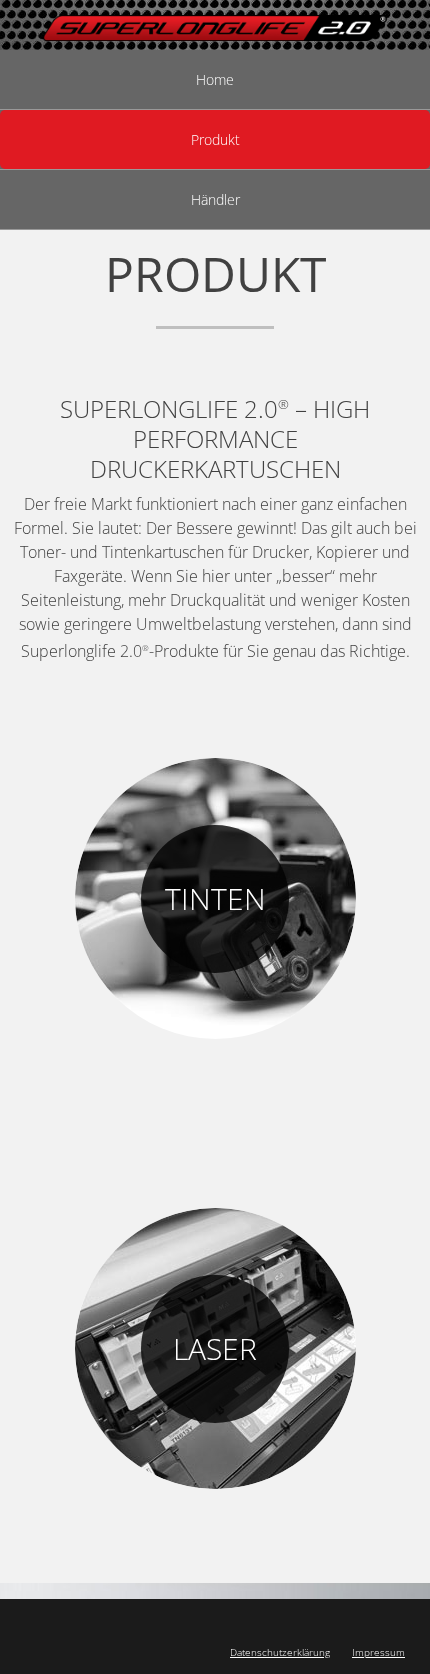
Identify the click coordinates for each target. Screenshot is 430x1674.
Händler (215, 199)
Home (215, 79)
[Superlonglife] (215, 25)
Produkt (215, 139)
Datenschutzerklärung (280, 1652)
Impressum (378, 1652)
